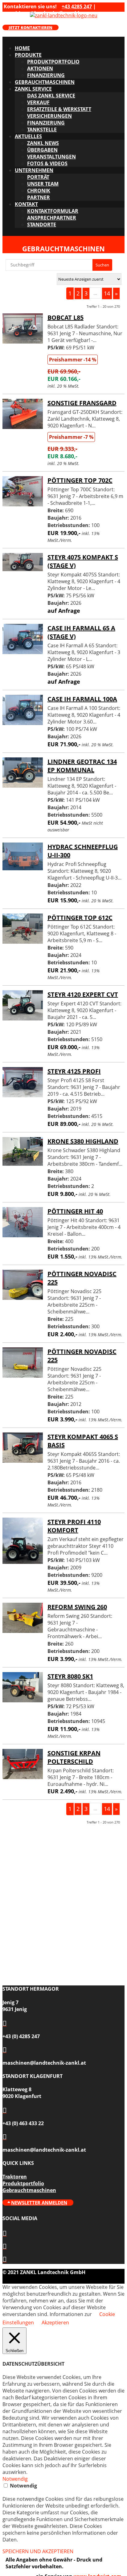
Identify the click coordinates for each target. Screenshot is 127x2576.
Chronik (39, 191)
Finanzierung (46, 75)
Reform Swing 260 (77, 1607)
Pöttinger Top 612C (80, 918)
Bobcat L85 (66, 317)
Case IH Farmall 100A (82, 699)
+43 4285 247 (77, 6)
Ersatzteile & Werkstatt (59, 109)
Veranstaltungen (51, 157)
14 (107, 293)
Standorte (42, 225)
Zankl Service (33, 89)
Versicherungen (49, 116)
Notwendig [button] (15, 2479)
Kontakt (26, 204)
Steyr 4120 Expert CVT (83, 994)
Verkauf (38, 102)
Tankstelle (42, 130)
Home (22, 48)
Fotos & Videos (47, 163)
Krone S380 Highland (83, 1141)
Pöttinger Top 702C (80, 480)
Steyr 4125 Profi (74, 1071)
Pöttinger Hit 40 (75, 1211)
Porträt (38, 177)
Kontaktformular (53, 211)
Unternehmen (34, 170)
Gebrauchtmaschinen (45, 82)
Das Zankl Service (51, 96)
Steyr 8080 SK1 (70, 1676)
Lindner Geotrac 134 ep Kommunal (82, 766)
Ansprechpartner (52, 218)
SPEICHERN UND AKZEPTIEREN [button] (38, 2551)
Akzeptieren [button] (55, 2323)
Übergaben (42, 150)
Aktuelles (28, 136)
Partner (39, 197)
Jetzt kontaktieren (31, 27)
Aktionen (40, 68)
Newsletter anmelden (39, 2203)
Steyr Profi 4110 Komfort (74, 1526)
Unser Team (43, 184)
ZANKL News (43, 143)
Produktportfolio (53, 62)
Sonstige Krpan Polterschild (74, 1757)
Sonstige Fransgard (82, 403)
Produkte (28, 55)
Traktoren (15, 2177)
